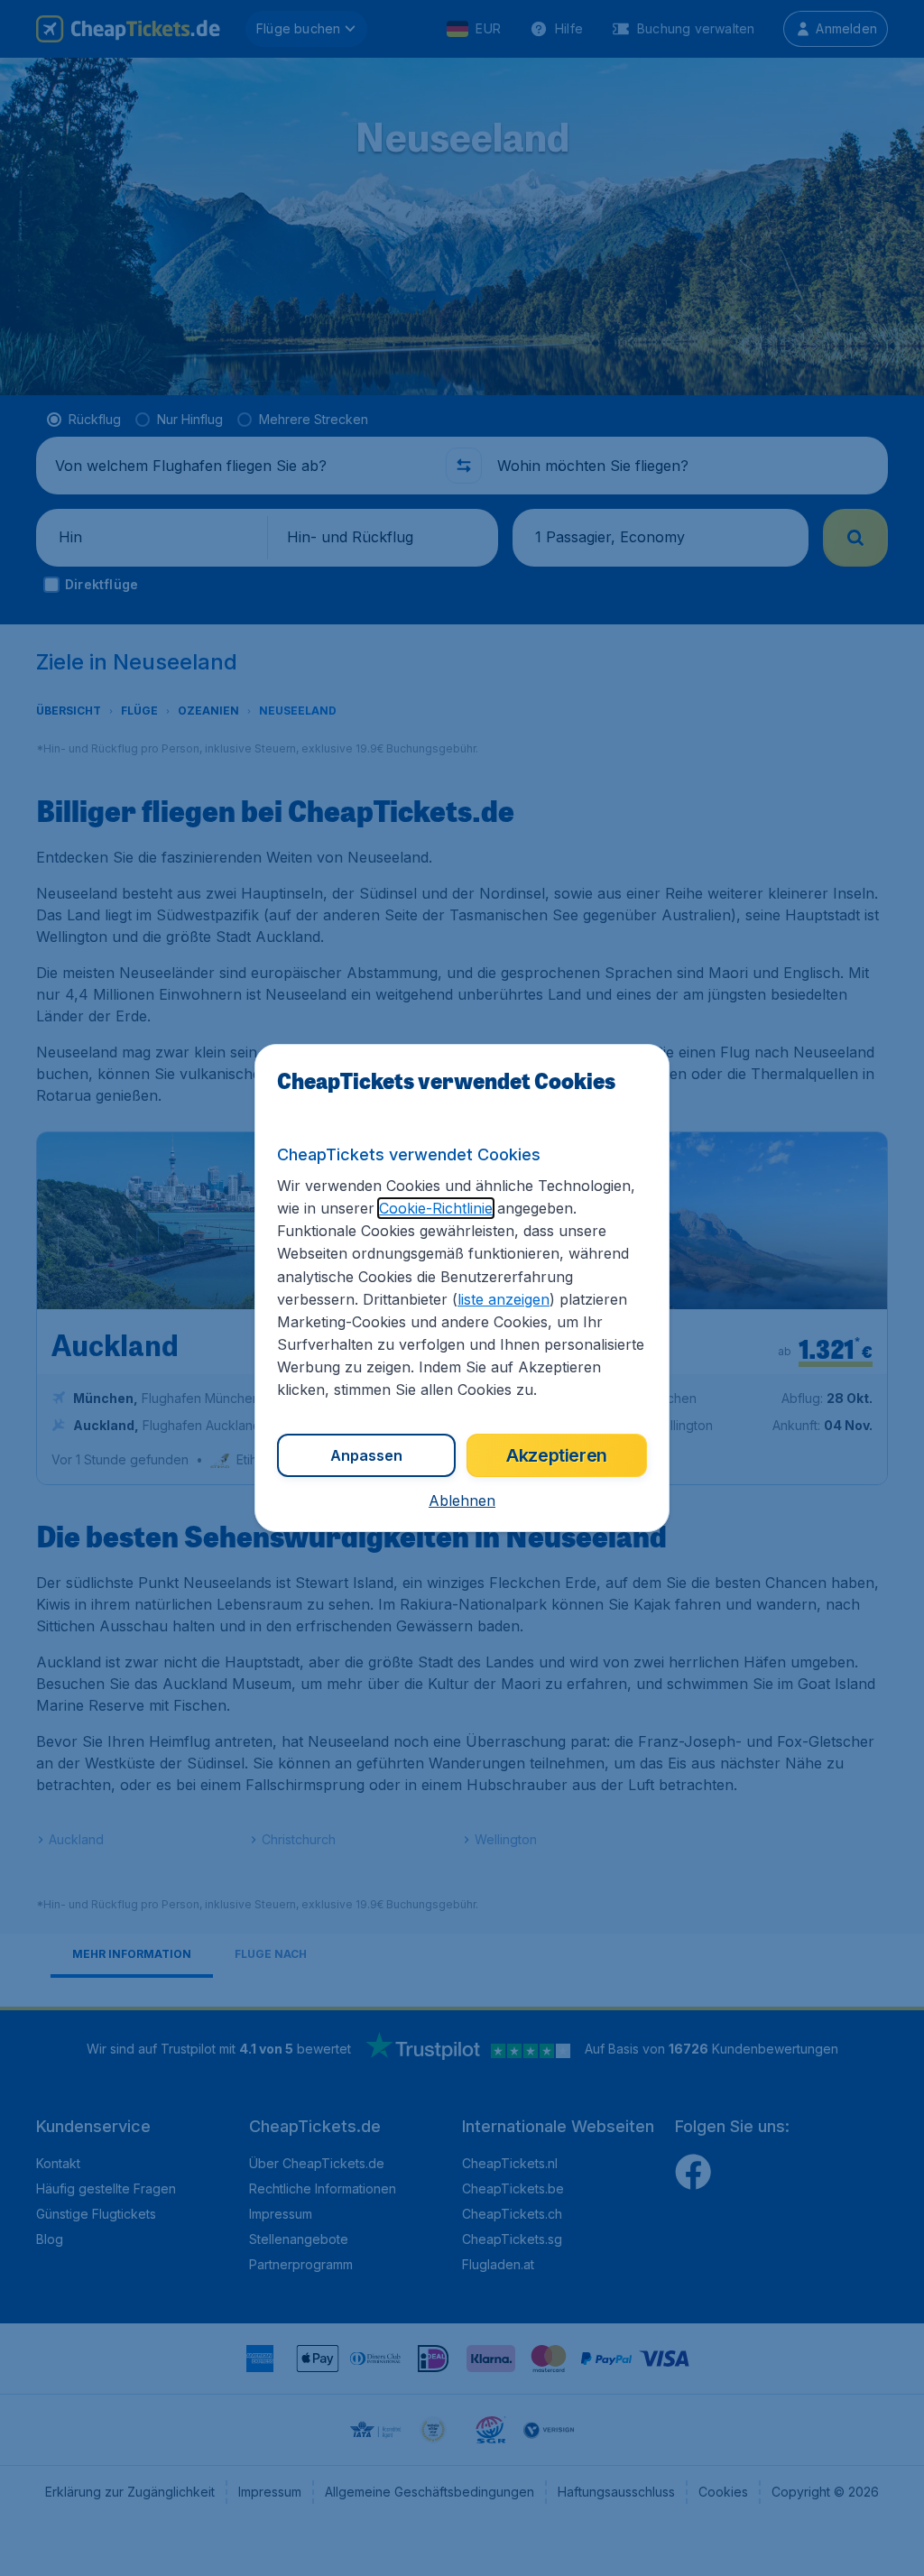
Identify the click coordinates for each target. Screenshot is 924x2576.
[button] (462, 1500)
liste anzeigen (504, 1299)
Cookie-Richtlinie (436, 1208)
